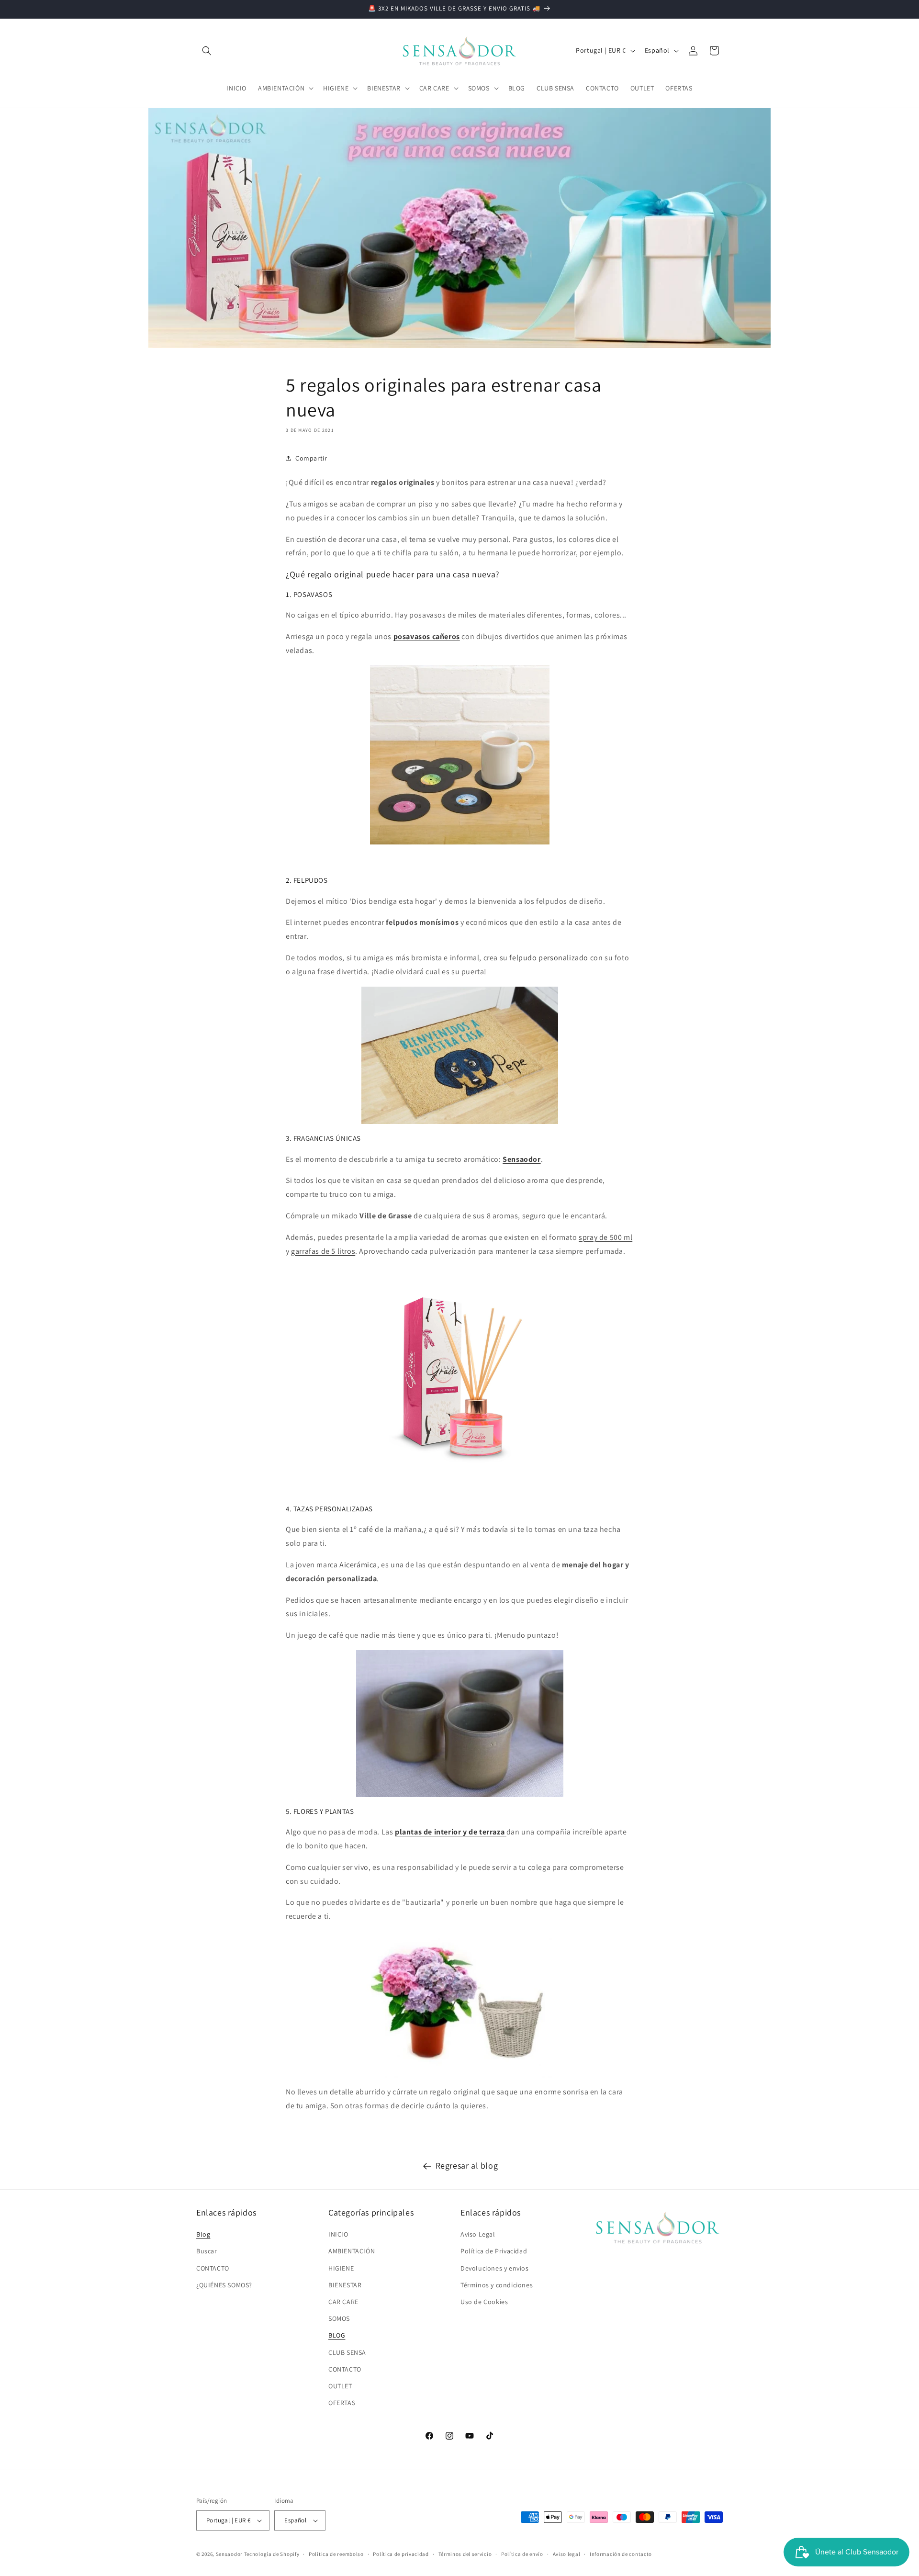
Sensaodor (229, 2554)
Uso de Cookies (484, 2302)
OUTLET (340, 2386)
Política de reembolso (336, 2554)
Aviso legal (567, 2554)
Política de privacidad (401, 2554)
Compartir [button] (311, 458)
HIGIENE (341, 2268)
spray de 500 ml (605, 1237)
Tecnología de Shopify (272, 2554)
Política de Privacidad (494, 2251)
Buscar (207, 2251)
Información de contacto (621, 2554)
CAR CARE (343, 2302)
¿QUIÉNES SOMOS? (224, 2285)
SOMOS (339, 2318)
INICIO (338, 2234)
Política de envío (522, 2554)
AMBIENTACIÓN (352, 2251)
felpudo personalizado (548, 958)
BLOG (337, 2335)
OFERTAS (342, 2403)
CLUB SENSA (347, 2352)
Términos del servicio (465, 2554)
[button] (207, 51)
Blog (203, 2234)
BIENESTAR (345, 2285)
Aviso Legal (478, 2234)
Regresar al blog (467, 2165)
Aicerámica (358, 1565)
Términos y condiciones (497, 2285)
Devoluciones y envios (495, 2268)
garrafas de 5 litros (323, 1251)
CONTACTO (213, 2268)
